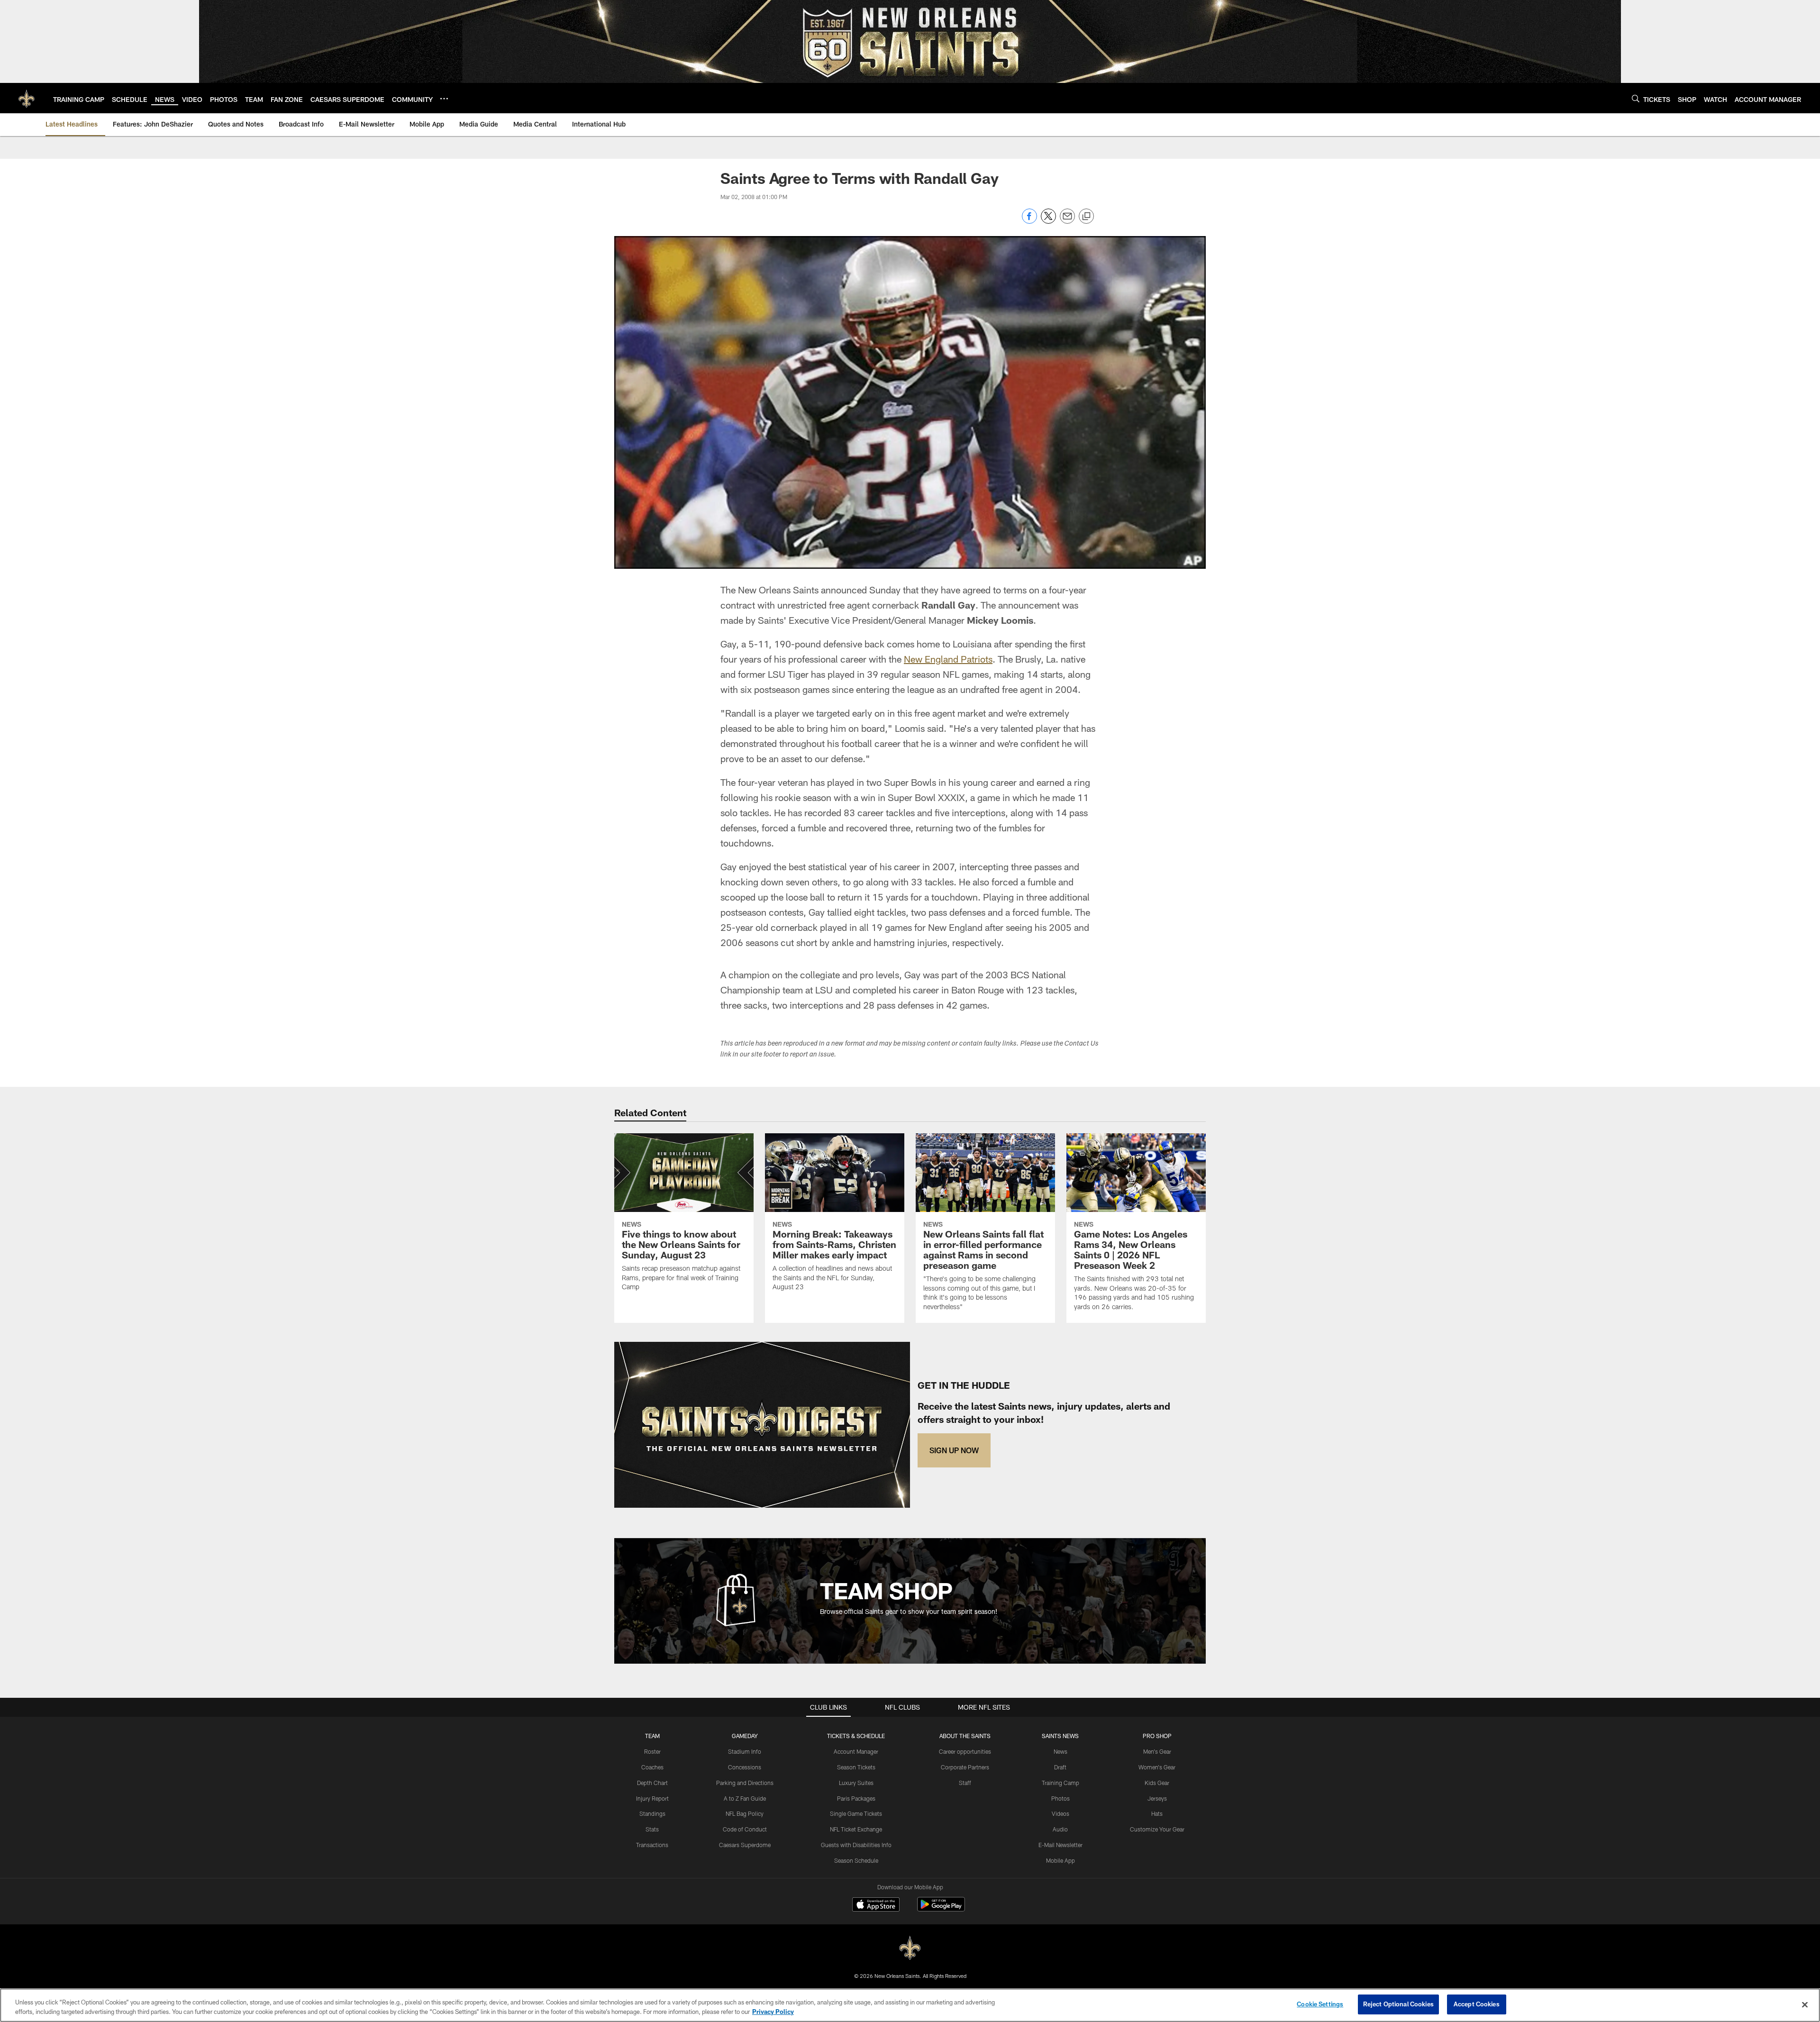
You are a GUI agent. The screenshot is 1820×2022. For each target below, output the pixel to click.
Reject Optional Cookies (1398, 2004)
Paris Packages (856, 1798)
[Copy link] (1086, 217)
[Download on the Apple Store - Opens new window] (876, 1905)
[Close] (1805, 2004)
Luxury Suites (856, 1783)
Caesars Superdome (745, 1845)
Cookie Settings (1320, 2004)
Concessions (745, 1767)
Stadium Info (745, 1751)
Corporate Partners (965, 1767)
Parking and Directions (745, 1783)
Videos (1060, 1813)
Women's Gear (1157, 1767)
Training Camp (1060, 1783)
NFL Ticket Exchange (856, 1829)
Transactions (652, 1845)
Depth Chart (652, 1783)
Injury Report (652, 1798)
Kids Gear (1157, 1783)
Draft (1060, 1767)
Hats (1157, 1813)
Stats (652, 1829)
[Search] (1636, 98)
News (1060, 1751)
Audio (1060, 1829)
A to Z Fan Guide (745, 1798)
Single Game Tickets (856, 1813)
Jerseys (1157, 1798)
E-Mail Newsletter (1060, 1845)
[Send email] (1067, 221)
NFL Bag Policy (745, 1813)
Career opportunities (965, 1751)
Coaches (652, 1767)
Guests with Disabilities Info (856, 1845)
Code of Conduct (745, 1829)
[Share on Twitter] (1048, 221)
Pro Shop (1157, 1736)
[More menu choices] (444, 99)
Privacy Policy (773, 2012)
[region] (910, 2005)
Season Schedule (856, 1860)
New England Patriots (948, 659)
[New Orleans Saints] (910, 1948)
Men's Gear (1157, 1751)
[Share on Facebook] (1029, 221)
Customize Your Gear (1157, 1829)
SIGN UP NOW (954, 1450)
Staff (965, 1783)
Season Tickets (856, 1767)
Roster (652, 1751)
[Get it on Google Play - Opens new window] (941, 1909)
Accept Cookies (1477, 2004)
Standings (652, 1813)
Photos (1060, 1798)
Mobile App (1060, 1860)
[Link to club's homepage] (27, 98)
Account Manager (856, 1751)
